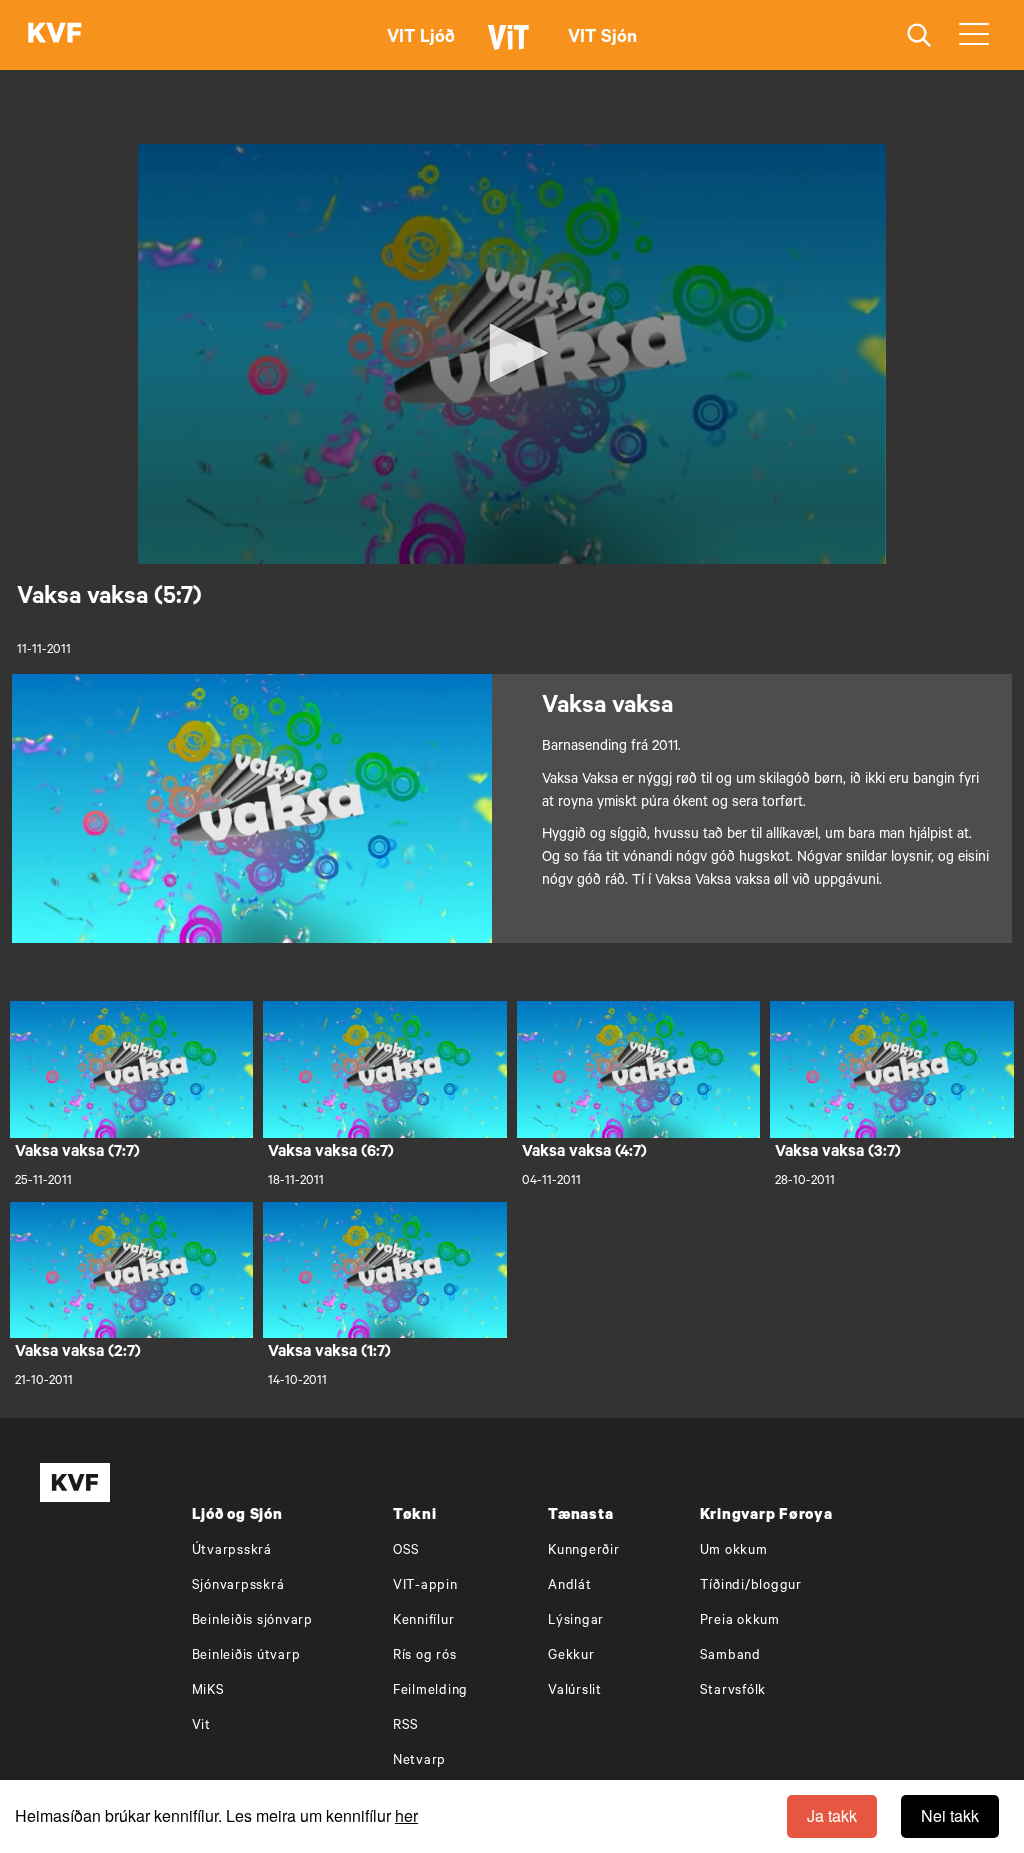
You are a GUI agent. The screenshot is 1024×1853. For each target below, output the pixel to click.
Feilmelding (430, 1691)
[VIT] (512, 46)
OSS (406, 1551)
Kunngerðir (584, 1551)
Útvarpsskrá (232, 1551)
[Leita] (919, 35)
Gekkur (571, 1656)
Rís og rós (425, 1656)
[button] (512, 353)
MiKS (208, 1691)
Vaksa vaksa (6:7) (331, 1153)
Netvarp (419, 1761)
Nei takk (950, 1815)
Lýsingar (576, 1621)
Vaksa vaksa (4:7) (584, 1153)
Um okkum (734, 1551)
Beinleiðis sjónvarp (252, 1621)
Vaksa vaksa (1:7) (329, 1353)
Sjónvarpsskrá (238, 1586)
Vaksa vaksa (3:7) (838, 1153)
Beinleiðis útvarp (246, 1656)
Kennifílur (424, 1621)
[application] (512, 354)
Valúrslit (575, 1691)
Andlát (570, 1586)
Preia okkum (740, 1621)
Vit (201, 1726)
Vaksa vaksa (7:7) (77, 1153)
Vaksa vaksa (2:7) (78, 1353)
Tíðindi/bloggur (751, 1586)
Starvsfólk (733, 1691)
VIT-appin (425, 1586)
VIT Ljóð (421, 39)
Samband (730, 1656)
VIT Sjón (602, 39)
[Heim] (55, 35)
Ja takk (832, 1815)
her (406, 1815)
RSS (406, 1726)
